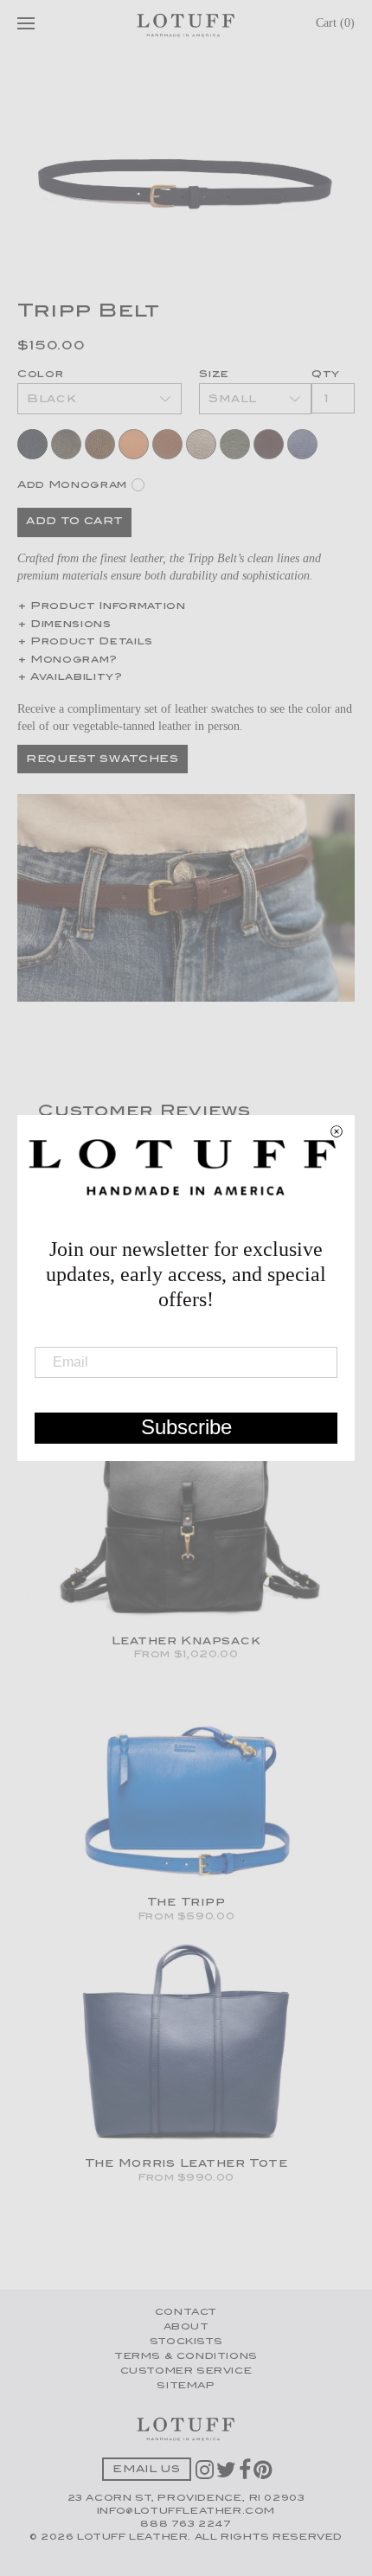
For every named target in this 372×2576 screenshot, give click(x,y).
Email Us (146, 2470)
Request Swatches (103, 760)
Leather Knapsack (186, 1642)
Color (40, 375)
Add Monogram (72, 485)
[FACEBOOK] (246, 2476)
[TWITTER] (228, 2476)
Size (214, 375)
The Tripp (186, 1903)
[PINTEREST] (264, 2476)
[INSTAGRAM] (206, 2476)
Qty (326, 375)
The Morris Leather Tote (186, 2164)
